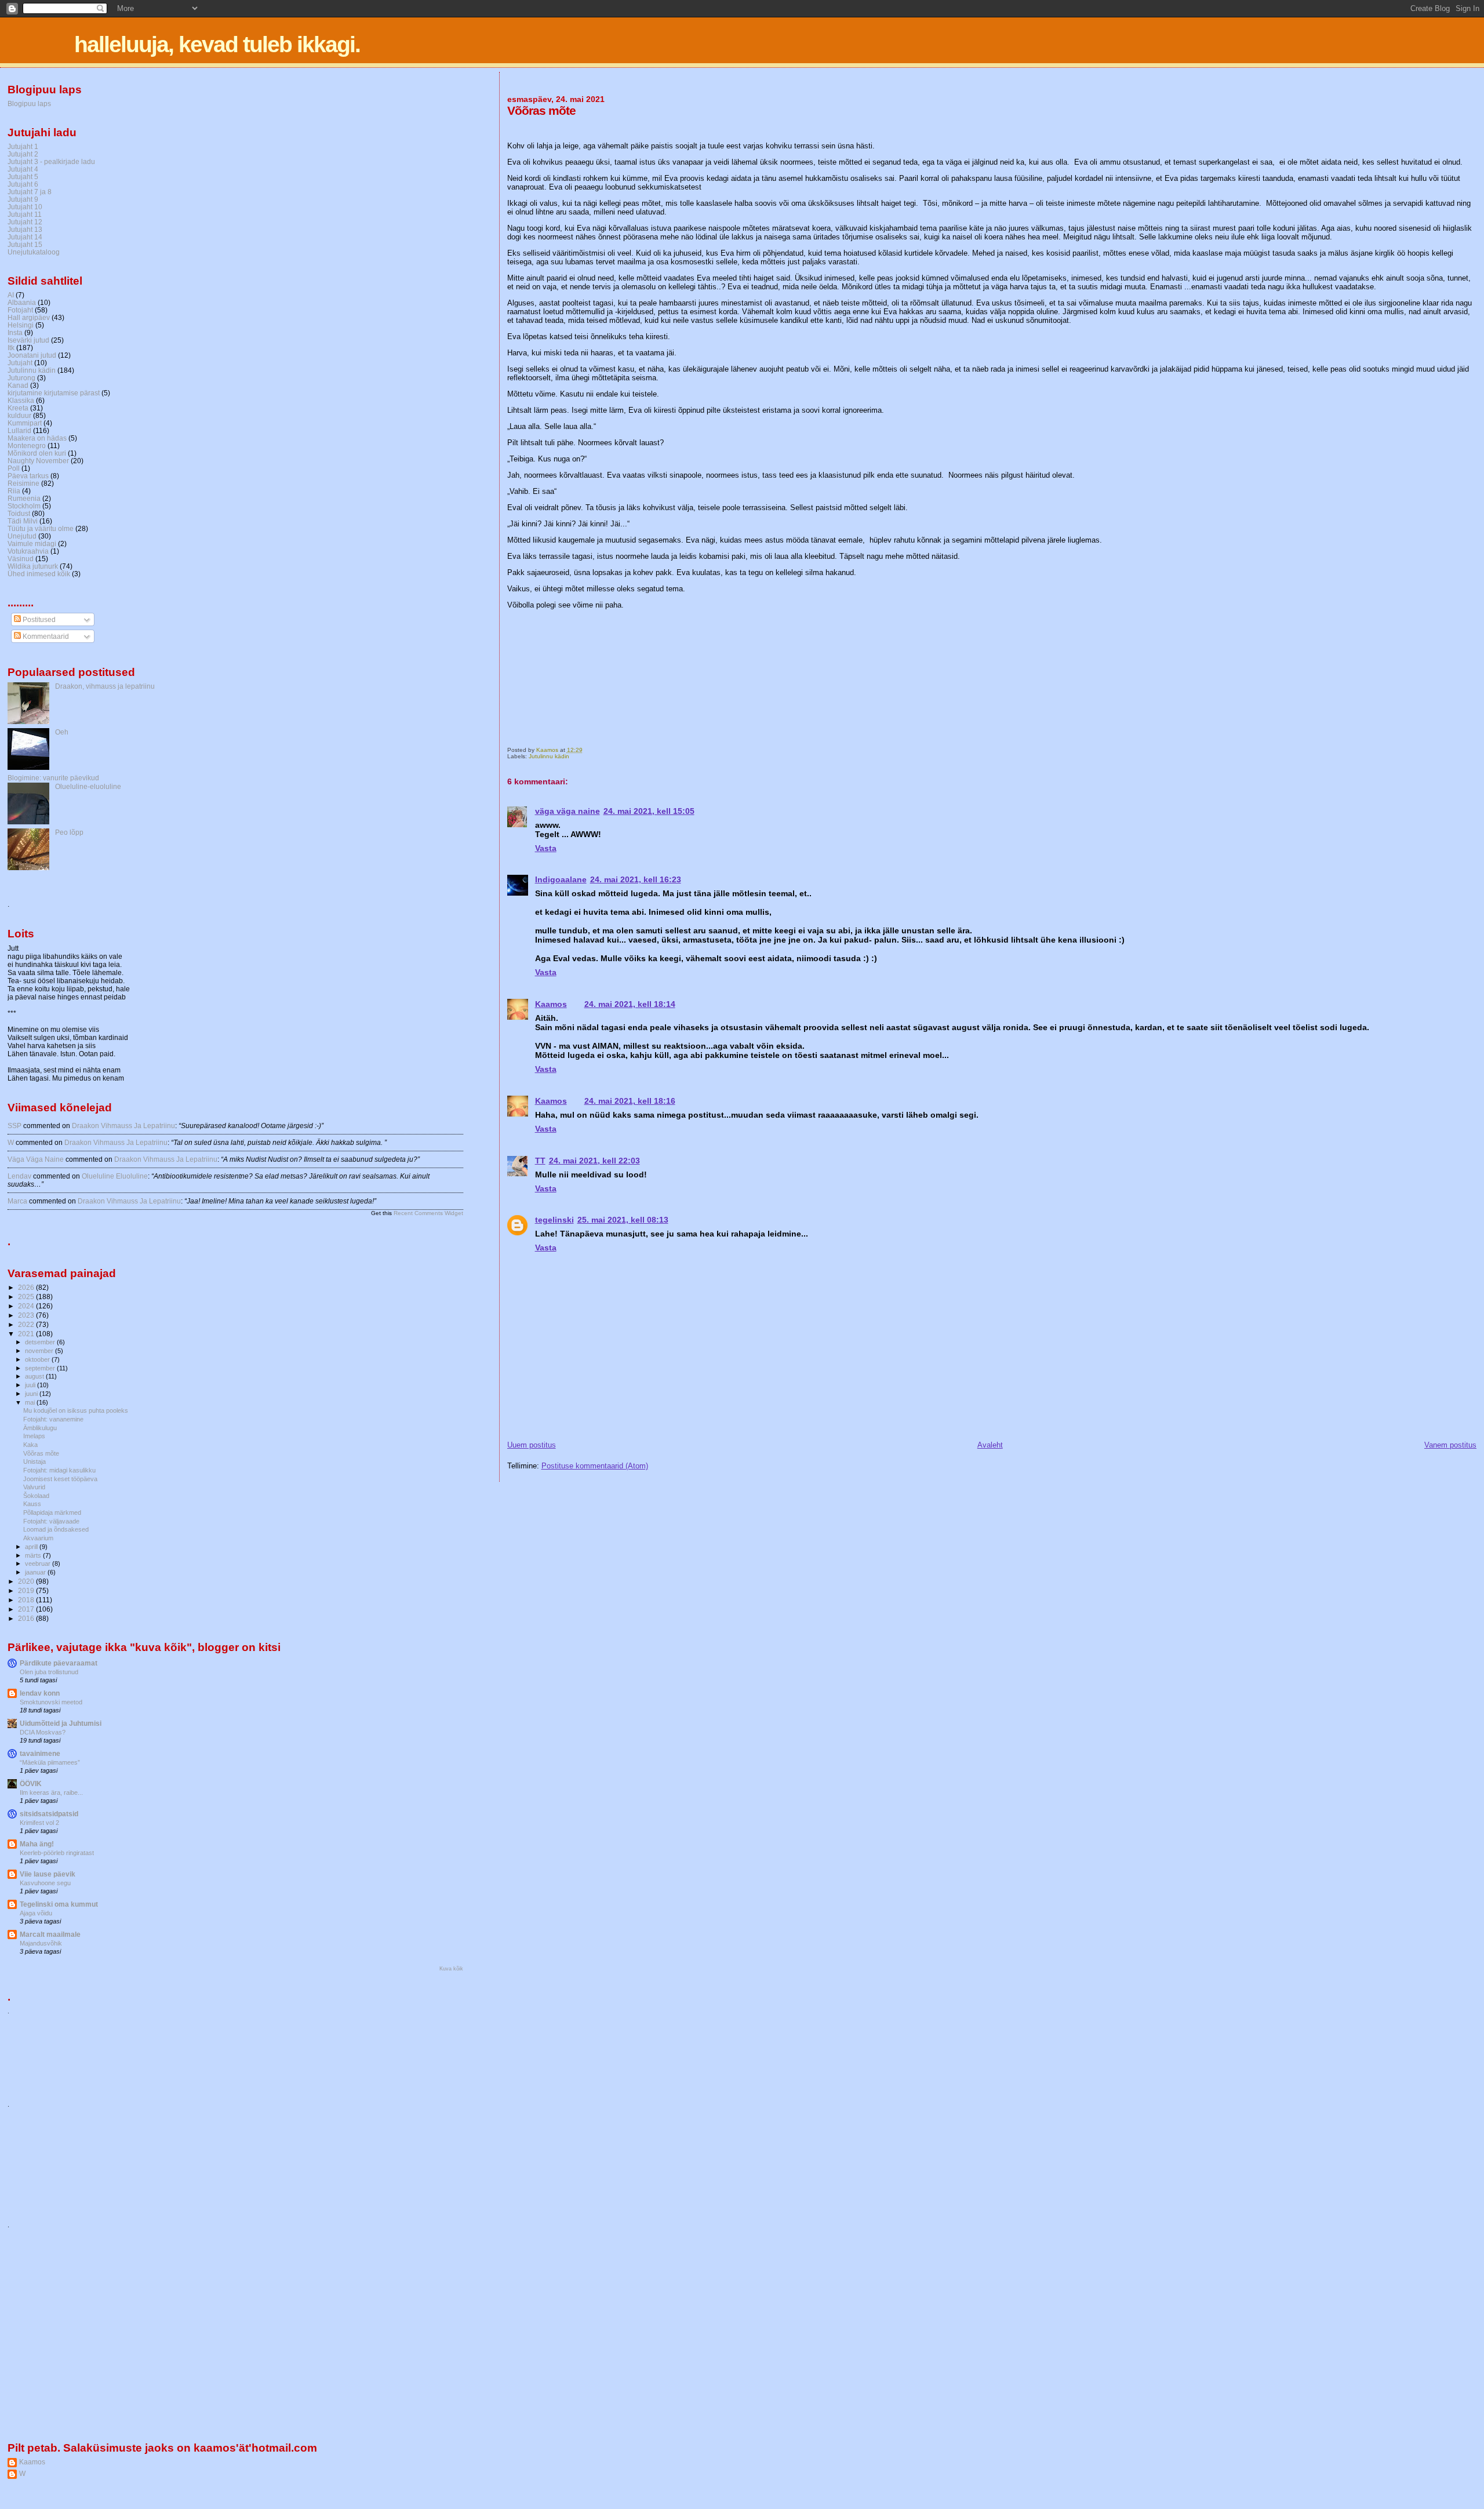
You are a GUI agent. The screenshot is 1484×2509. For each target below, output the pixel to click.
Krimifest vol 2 (39, 1823)
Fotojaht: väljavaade (51, 1521)
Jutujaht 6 (23, 184)
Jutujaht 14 (25, 237)
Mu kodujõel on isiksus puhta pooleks (76, 1410)
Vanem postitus (1450, 1445)
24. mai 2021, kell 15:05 (649, 811)
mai (31, 1402)
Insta (15, 332)
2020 (27, 1581)
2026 (27, 1287)
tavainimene (40, 1753)
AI (11, 295)
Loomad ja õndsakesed (56, 1529)
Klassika (21, 400)
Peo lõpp (69, 832)
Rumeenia (24, 498)
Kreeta (18, 408)
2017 (27, 1609)
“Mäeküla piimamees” (50, 1762)
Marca (17, 1201)
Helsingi (21, 325)
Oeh (62, 732)
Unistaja (34, 1461)
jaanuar (36, 1572)
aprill (32, 1547)
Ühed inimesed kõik (39, 574)
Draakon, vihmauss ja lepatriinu (105, 686)
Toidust (19, 513)
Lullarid (19, 430)
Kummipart (25, 423)
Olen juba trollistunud (49, 1672)
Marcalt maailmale (50, 1934)
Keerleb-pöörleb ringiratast (57, 1853)
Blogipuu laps (29, 103)
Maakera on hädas (37, 438)
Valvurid (34, 1487)
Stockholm (24, 506)
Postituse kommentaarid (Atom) (595, 1466)
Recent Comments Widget (428, 1213)
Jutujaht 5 (23, 177)
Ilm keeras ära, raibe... (51, 1792)
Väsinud (21, 559)
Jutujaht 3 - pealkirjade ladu (51, 161)
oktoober (38, 1359)
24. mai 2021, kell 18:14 (630, 1004)
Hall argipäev (29, 317)
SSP (14, 1126)
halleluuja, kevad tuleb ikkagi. (217, 44)
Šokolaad (36, 1496)
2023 (27, 1315)
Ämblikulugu (40, 1428)
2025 (27, 1297)
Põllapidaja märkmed (52, 1512)
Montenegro (27, 446)
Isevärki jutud (28, 340)
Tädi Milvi (23, 521)
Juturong (21, 378)
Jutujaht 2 (23, 154)
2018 (27, 1600)
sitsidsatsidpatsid (49, 1814)
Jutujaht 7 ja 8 (30, 192)
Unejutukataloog (34, 252)
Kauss (32, 1504)
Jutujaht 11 (25, 214)
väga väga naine (568, 811)
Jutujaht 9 (23, 199)
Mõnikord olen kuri (37, 453)
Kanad (18, 385)
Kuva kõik (451, 1969)
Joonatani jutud (32, 355)
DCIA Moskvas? (43, 1732)
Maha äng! (37, 1844)
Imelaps (34, 1436)
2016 (27, 1618)
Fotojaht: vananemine (53, 1419)
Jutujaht (20, 363)
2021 (27, 1334)
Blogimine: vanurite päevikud (53, 778)
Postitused (38, 620)
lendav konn (40, 1693)
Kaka (30, 1445)
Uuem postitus (532, 1445)
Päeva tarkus (28, 476)
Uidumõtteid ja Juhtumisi (61, 1723)
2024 (27, 1306)
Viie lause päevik (48, 1874)
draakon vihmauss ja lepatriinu (123, 1126)
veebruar (39, 1563)
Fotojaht (20, 310)
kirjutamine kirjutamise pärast (54, 393)
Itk (11, 348)
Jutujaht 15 (25, 244)
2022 (27, 1324)
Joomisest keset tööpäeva (60, 1479)
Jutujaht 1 (23, 146)
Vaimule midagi (32, 543)
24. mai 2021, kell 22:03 (594, 1161)
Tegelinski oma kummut (59, 1904)
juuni (32, 1394)
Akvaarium (38, 1538)
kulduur (19, 415)
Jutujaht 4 (23, 169)
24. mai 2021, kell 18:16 (630, 1101)
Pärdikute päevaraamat (59, 1663)
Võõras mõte (41, 1453)
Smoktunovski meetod (51, 1702)
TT (540, 1161)
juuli (31, 1385)
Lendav (19, 1176)
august (35, 1376)
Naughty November (38, 461)
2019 (27, 1590)
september (41, 1368)
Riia (14, 491)
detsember (41, 1342)
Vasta (546, 848)
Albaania (22, 302)
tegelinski (554, 1220)
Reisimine (23, 483)
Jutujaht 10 (25, 207)
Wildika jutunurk (33, 566)
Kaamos (551, 1004)
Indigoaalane (561, 879)
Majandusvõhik (41, 1943)
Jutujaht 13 (25, 229)
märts (34, 1555)
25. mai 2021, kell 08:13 (623, 1220)
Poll (14, 468)
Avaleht (990, 1445)
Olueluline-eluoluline (88, 786)
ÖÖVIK (31, 1783)
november (40, 1351)
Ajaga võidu (36, 1913)
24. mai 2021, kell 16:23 (636, 879)
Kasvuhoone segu (45, 1883)
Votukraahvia (28, 551)
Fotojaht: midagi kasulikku (59, 1470)
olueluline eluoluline (115, 1176)
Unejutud (22, 536)
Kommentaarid (45, 637)
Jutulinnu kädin (549, 756)
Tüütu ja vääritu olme (41, 528)
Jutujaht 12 (25, 222)
